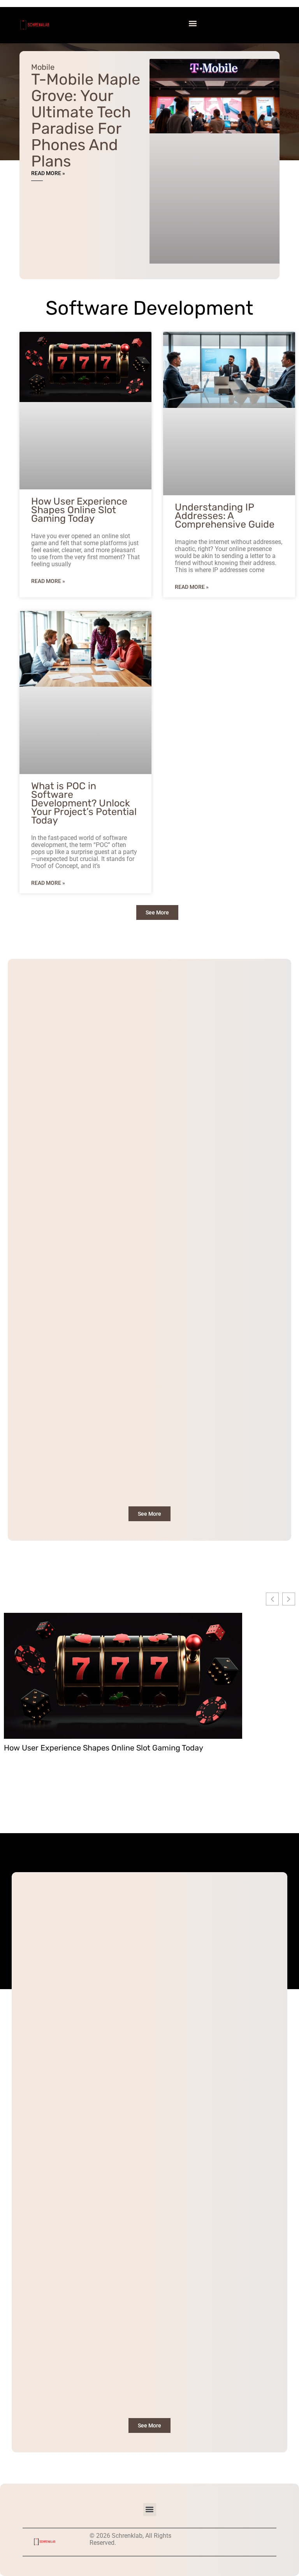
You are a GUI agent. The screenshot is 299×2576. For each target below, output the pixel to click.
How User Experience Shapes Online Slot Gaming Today (79, 510)
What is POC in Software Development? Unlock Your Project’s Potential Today (84, 803)
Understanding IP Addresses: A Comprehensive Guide (225, 516)
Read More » (48, 173)
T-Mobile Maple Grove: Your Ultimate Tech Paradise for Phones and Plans (86, 120)
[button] (193, 23)
